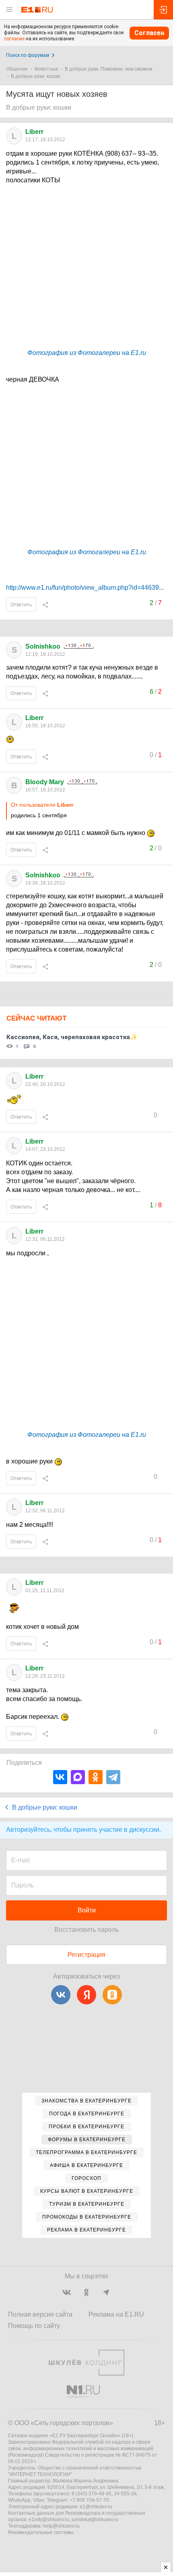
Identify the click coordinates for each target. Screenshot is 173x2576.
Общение (17, 69)
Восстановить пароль (86, 1930)
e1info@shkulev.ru (49, 2520)
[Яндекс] (86, 1995)
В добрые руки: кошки (36, 76)
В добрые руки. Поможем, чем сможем (108, 69)
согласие (14, 39)
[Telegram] (113, 1777)
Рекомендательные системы (41, 2532)
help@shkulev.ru (61, 2526)
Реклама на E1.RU (116, 2314)
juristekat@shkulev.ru (95, 2520)
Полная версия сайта (40, 2314)
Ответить (21, 605)
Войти (87, 1910)
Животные (46, 69)
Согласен (149, 33)
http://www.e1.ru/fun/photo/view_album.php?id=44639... (85, 588)
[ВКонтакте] (60, 1777)
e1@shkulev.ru (96, 2507)
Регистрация (86, 1955)
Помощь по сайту (34, 2326)
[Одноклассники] (96, 1777)
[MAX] (78, 1777)
